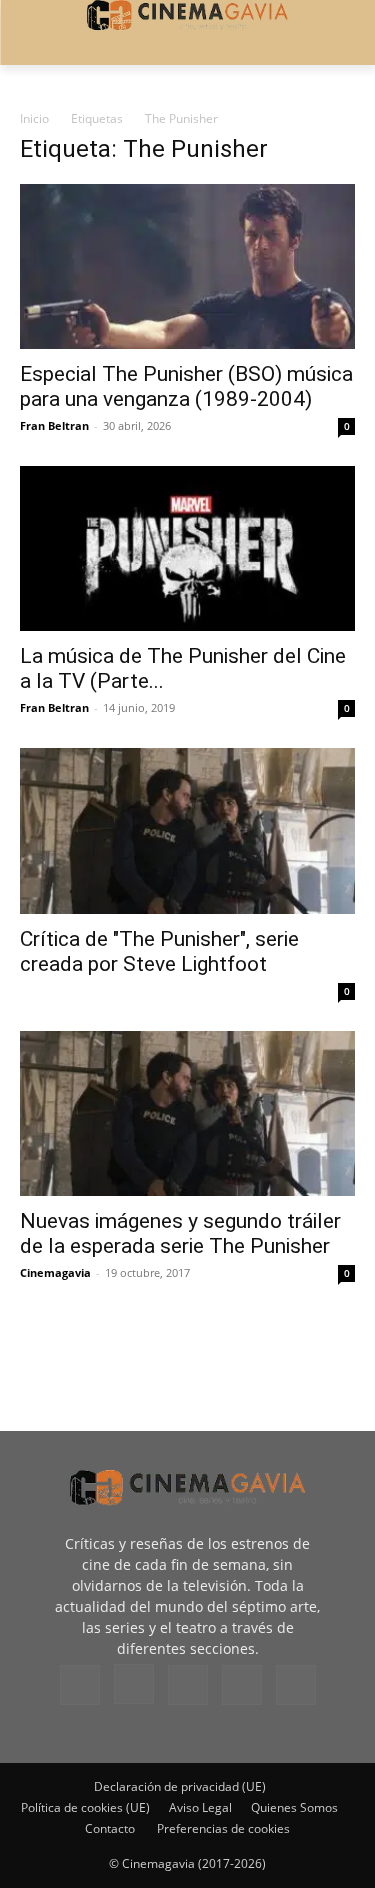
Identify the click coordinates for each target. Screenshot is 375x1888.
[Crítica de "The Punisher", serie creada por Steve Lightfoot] (187, 830)
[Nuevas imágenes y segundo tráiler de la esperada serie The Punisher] (187, 1113)
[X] (242, 1685)
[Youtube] (296, 1685)
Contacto (110, 1828)
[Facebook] (80, 1685)
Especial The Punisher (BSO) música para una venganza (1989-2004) (186, 386)
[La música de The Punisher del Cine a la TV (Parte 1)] (187, 548)
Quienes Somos (294, 1807)
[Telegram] (188, 1685)
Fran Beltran (54, 425)
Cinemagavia (55, 1272)
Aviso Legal (200, 1807)
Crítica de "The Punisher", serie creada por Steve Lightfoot (159, 951)
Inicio (34, 118)
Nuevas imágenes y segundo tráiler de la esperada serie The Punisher (180, 1233)
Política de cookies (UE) (85, 1807)
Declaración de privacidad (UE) (180, 1786)
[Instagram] (134, 1684)
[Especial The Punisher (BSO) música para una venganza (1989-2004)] (187, 266)
